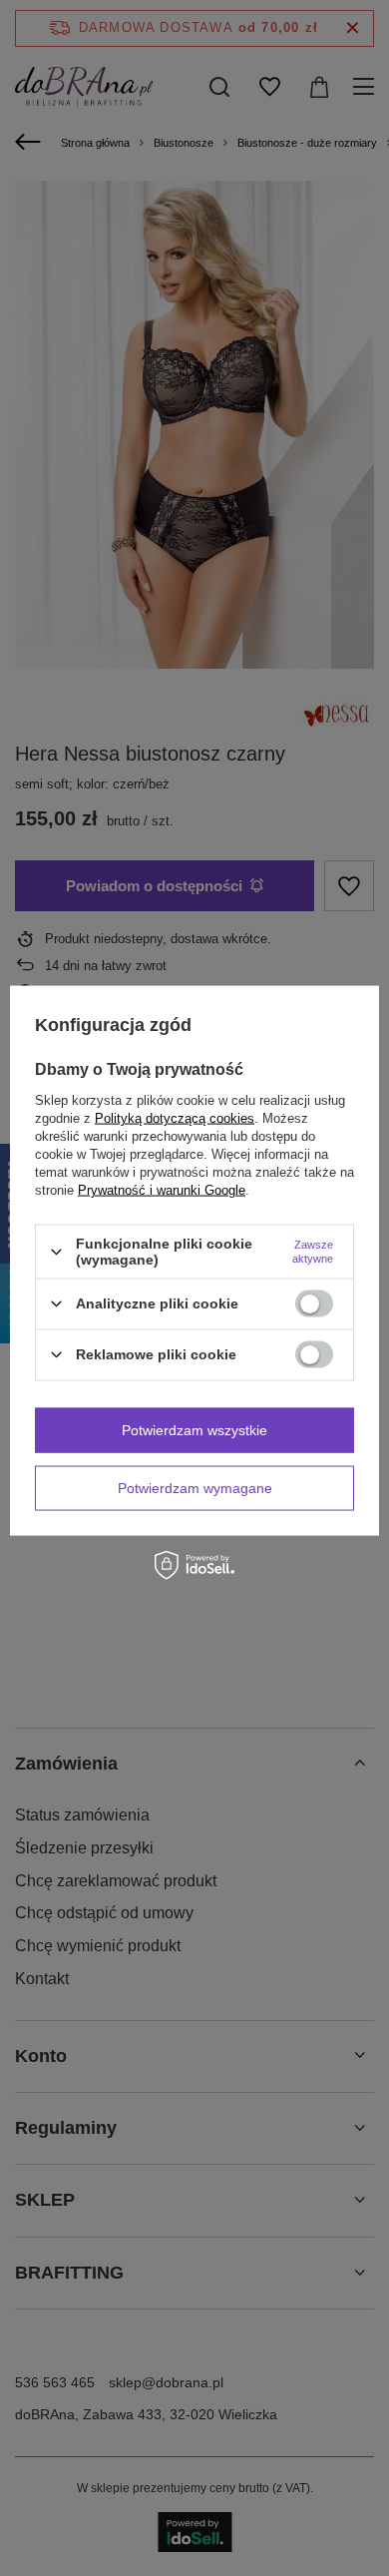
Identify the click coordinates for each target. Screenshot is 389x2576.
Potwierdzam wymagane (195, 1488)
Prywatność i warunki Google (162, 1190)
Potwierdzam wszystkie (194, 1430)
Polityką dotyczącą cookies (175, 1118)
